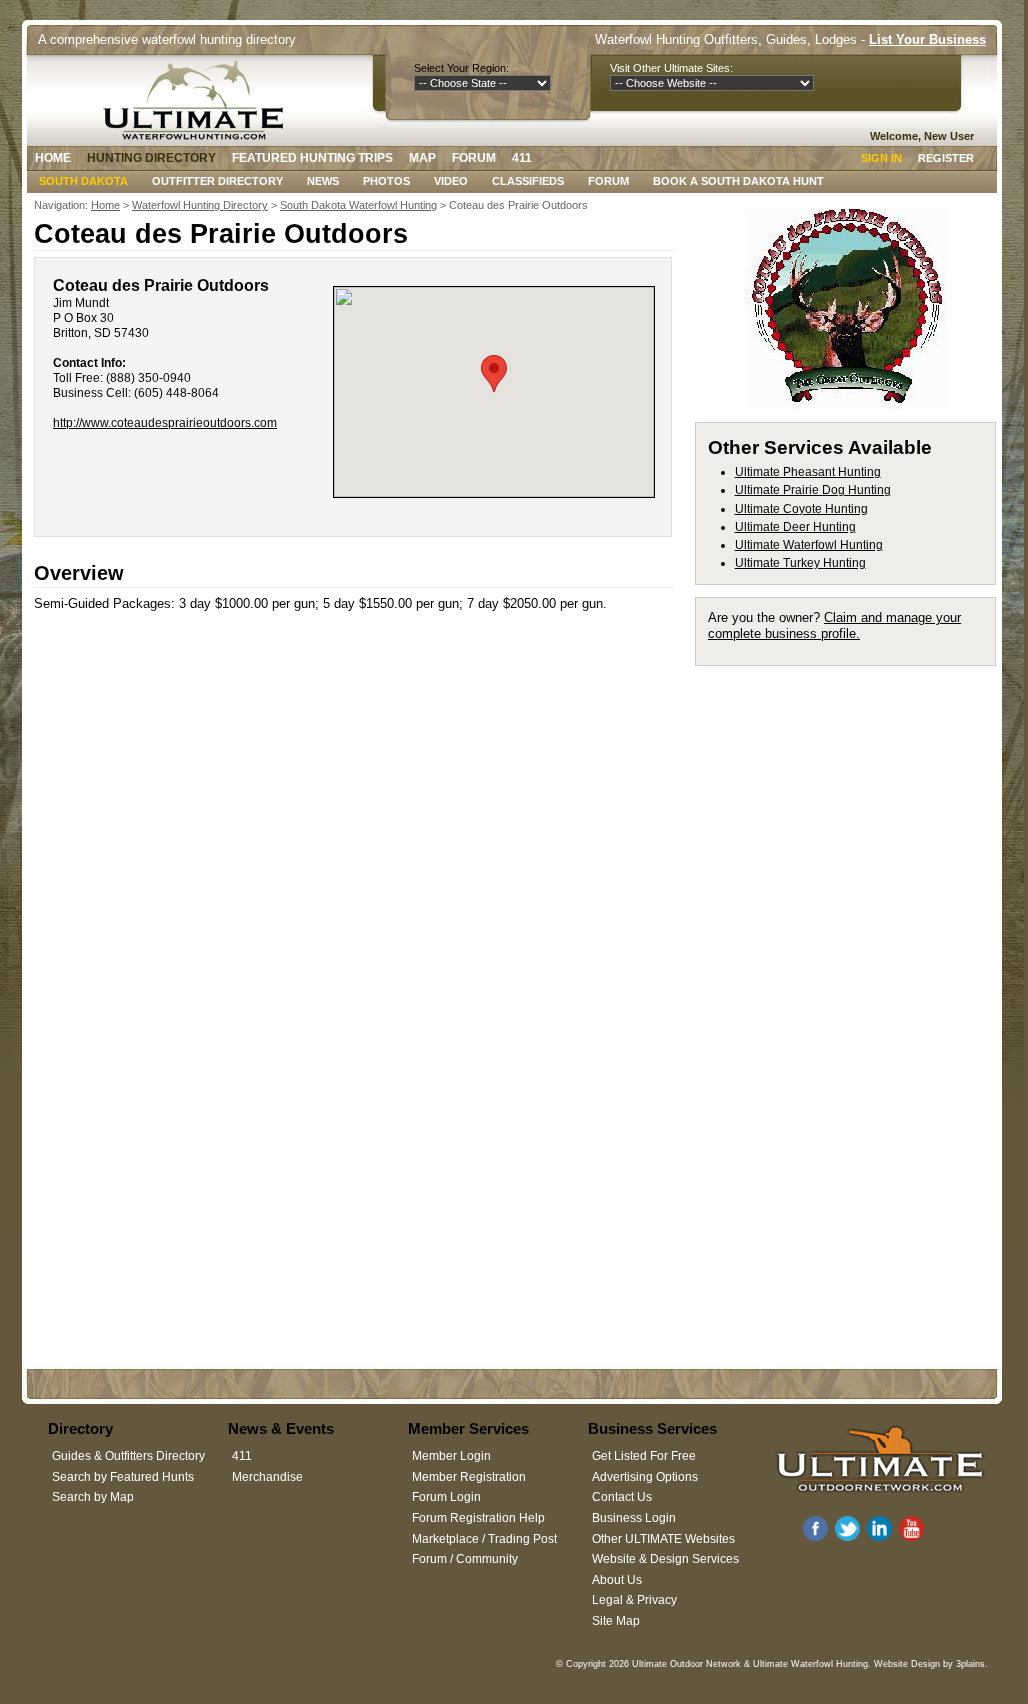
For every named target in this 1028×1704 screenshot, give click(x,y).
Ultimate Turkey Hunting (800, 563)
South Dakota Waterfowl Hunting (358, 205)
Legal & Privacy (634, 1600)
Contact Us (622, 1497)
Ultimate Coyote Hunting (801, 509)
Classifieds (528, 181)
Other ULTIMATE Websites (663, 1539)
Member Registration (469, 1477)
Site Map (616, 1621)
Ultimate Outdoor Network (686, 1664)
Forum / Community (465, 1559)
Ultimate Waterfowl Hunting (809, 545)
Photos (386, 181)
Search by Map (93, 1497)
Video (451, 181)
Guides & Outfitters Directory (128, 1456)
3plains (970, 1664)
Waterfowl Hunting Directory (200, 205)
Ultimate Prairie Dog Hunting (813, 490)
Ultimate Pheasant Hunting (808, 472)
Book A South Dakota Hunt (738, 181)
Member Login (451, 1456)
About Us (617, 1580)
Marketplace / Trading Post (484, 1539)
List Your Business (927, 39)
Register (946, 158)
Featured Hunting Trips (312, 158)
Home (53, 158)
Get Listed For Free (644, 1456)
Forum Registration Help (478, 1518)
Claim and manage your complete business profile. (834, 625)
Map (422, 158)
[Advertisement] (854, 803)
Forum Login (446, 1497)
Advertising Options (645, 1477)
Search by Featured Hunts (123, 1477)
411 (522, 158)
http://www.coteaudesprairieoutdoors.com (165, 423)
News (323, 181)
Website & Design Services (665, 1559)
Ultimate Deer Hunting (795, 527)
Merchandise (267, 1477)
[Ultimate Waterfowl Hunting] (198, 100)
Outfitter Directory (217, 181)
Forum (474, 158)
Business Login (634, 1518)
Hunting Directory (151, 158)
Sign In (881, 158)
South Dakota (83, 181)
